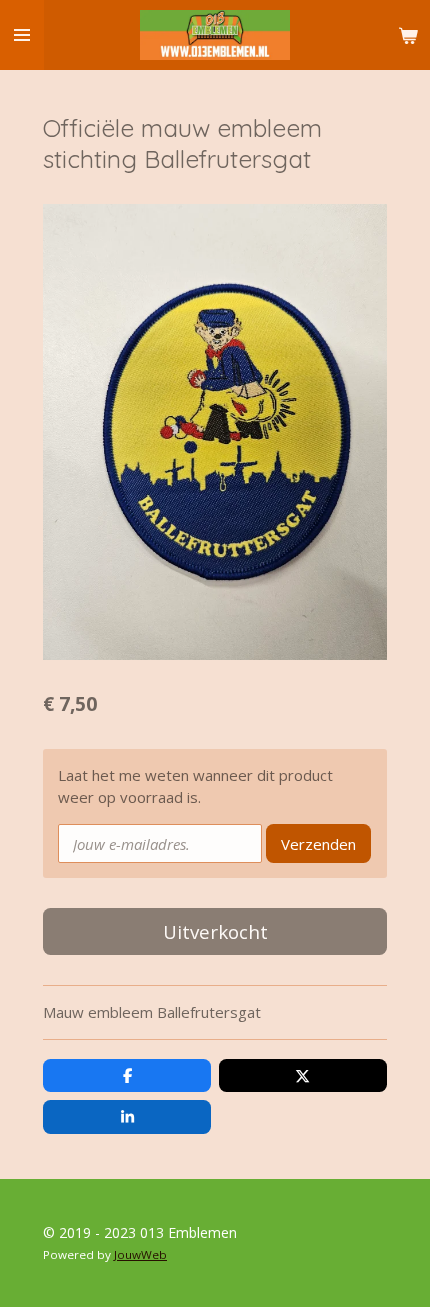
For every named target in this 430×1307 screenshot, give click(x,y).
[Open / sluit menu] (22, 35)
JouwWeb (140, 1254)
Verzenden (318, 844)
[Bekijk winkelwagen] (408, 35)
